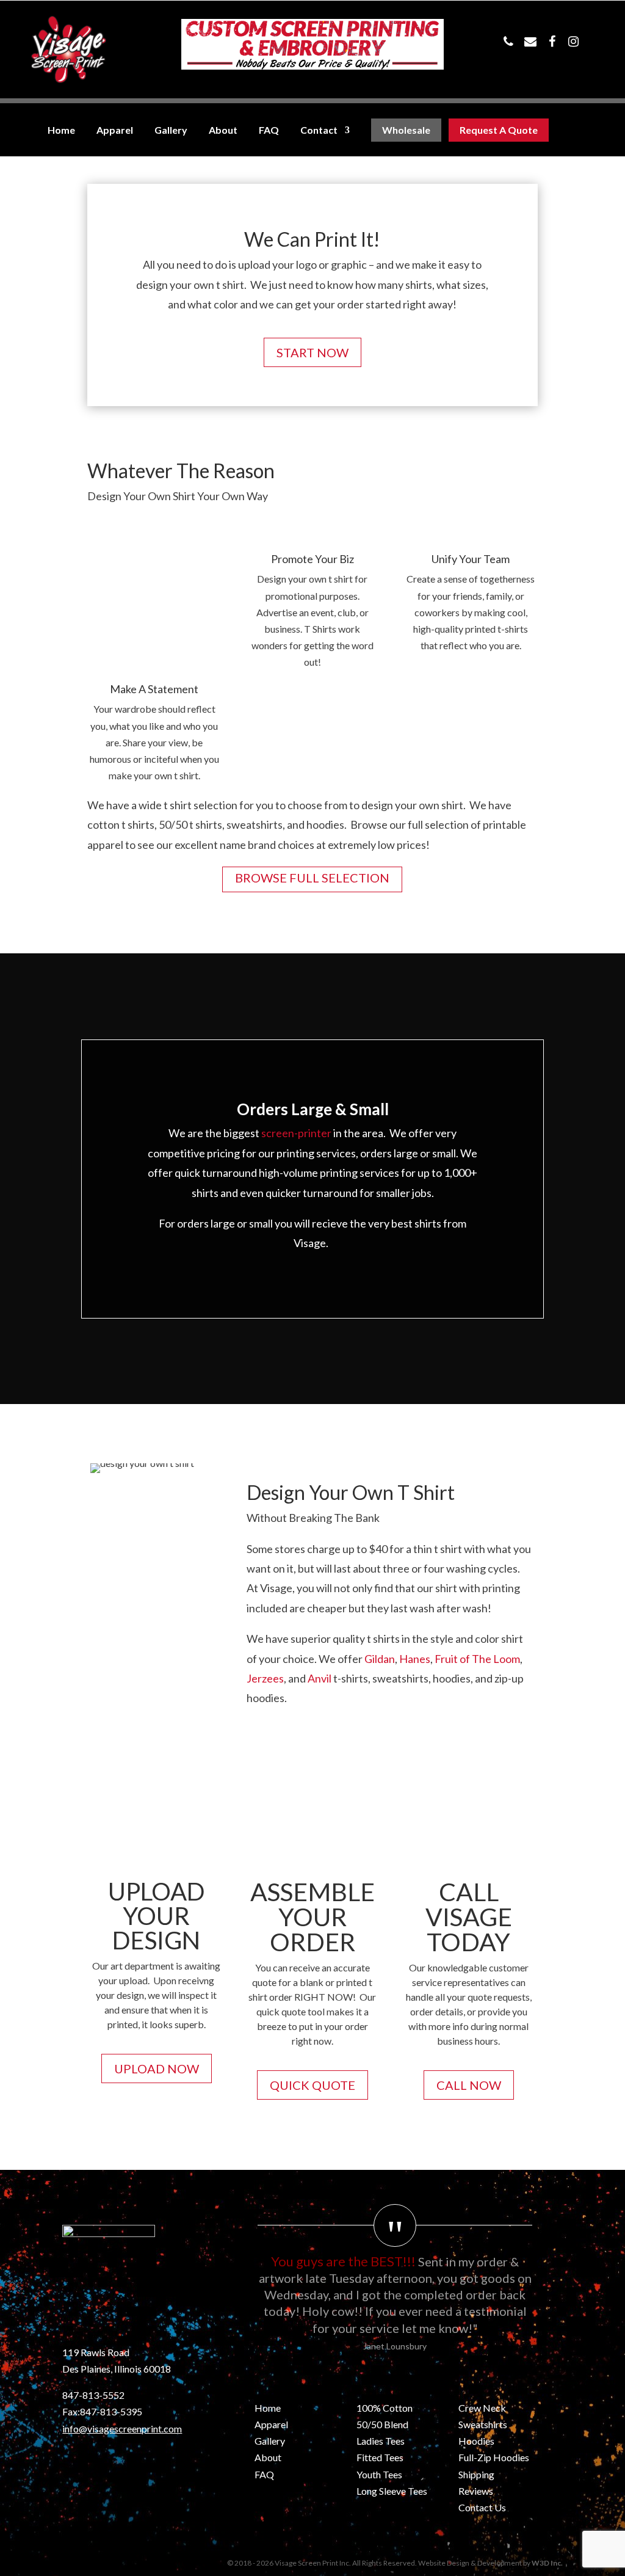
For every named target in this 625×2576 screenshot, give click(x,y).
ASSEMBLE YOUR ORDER (312, 1917)
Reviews (476, 2491)
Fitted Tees (380, 2457)
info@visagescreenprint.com (122, 2429)
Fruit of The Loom (477, 1659)
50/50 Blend (382, 2424)
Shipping (476, 2474)
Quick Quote (312, 2085)
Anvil (320, 1678)
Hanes (415, 1659)
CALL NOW (469, 2085)
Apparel (115, 130)
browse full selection (312, 878)
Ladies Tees (381, 2441)
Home (61, 130)
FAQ (269, 130)
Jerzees (265, 1678)
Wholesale (406, 130)
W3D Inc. (547, 2563)
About (223, 130)
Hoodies (476, 2441)
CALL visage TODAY (469, 1917)
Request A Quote (499, 130)
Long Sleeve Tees (392, 2491)
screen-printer (296, 1133)
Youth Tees (379, 2474)
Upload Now (157, 2068)
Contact (319, 130)
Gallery (171, 130)
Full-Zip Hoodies (494, 2457)
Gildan (380, 1659)
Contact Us (482, 2507)
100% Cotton (385, 2408)
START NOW (312, 352)
